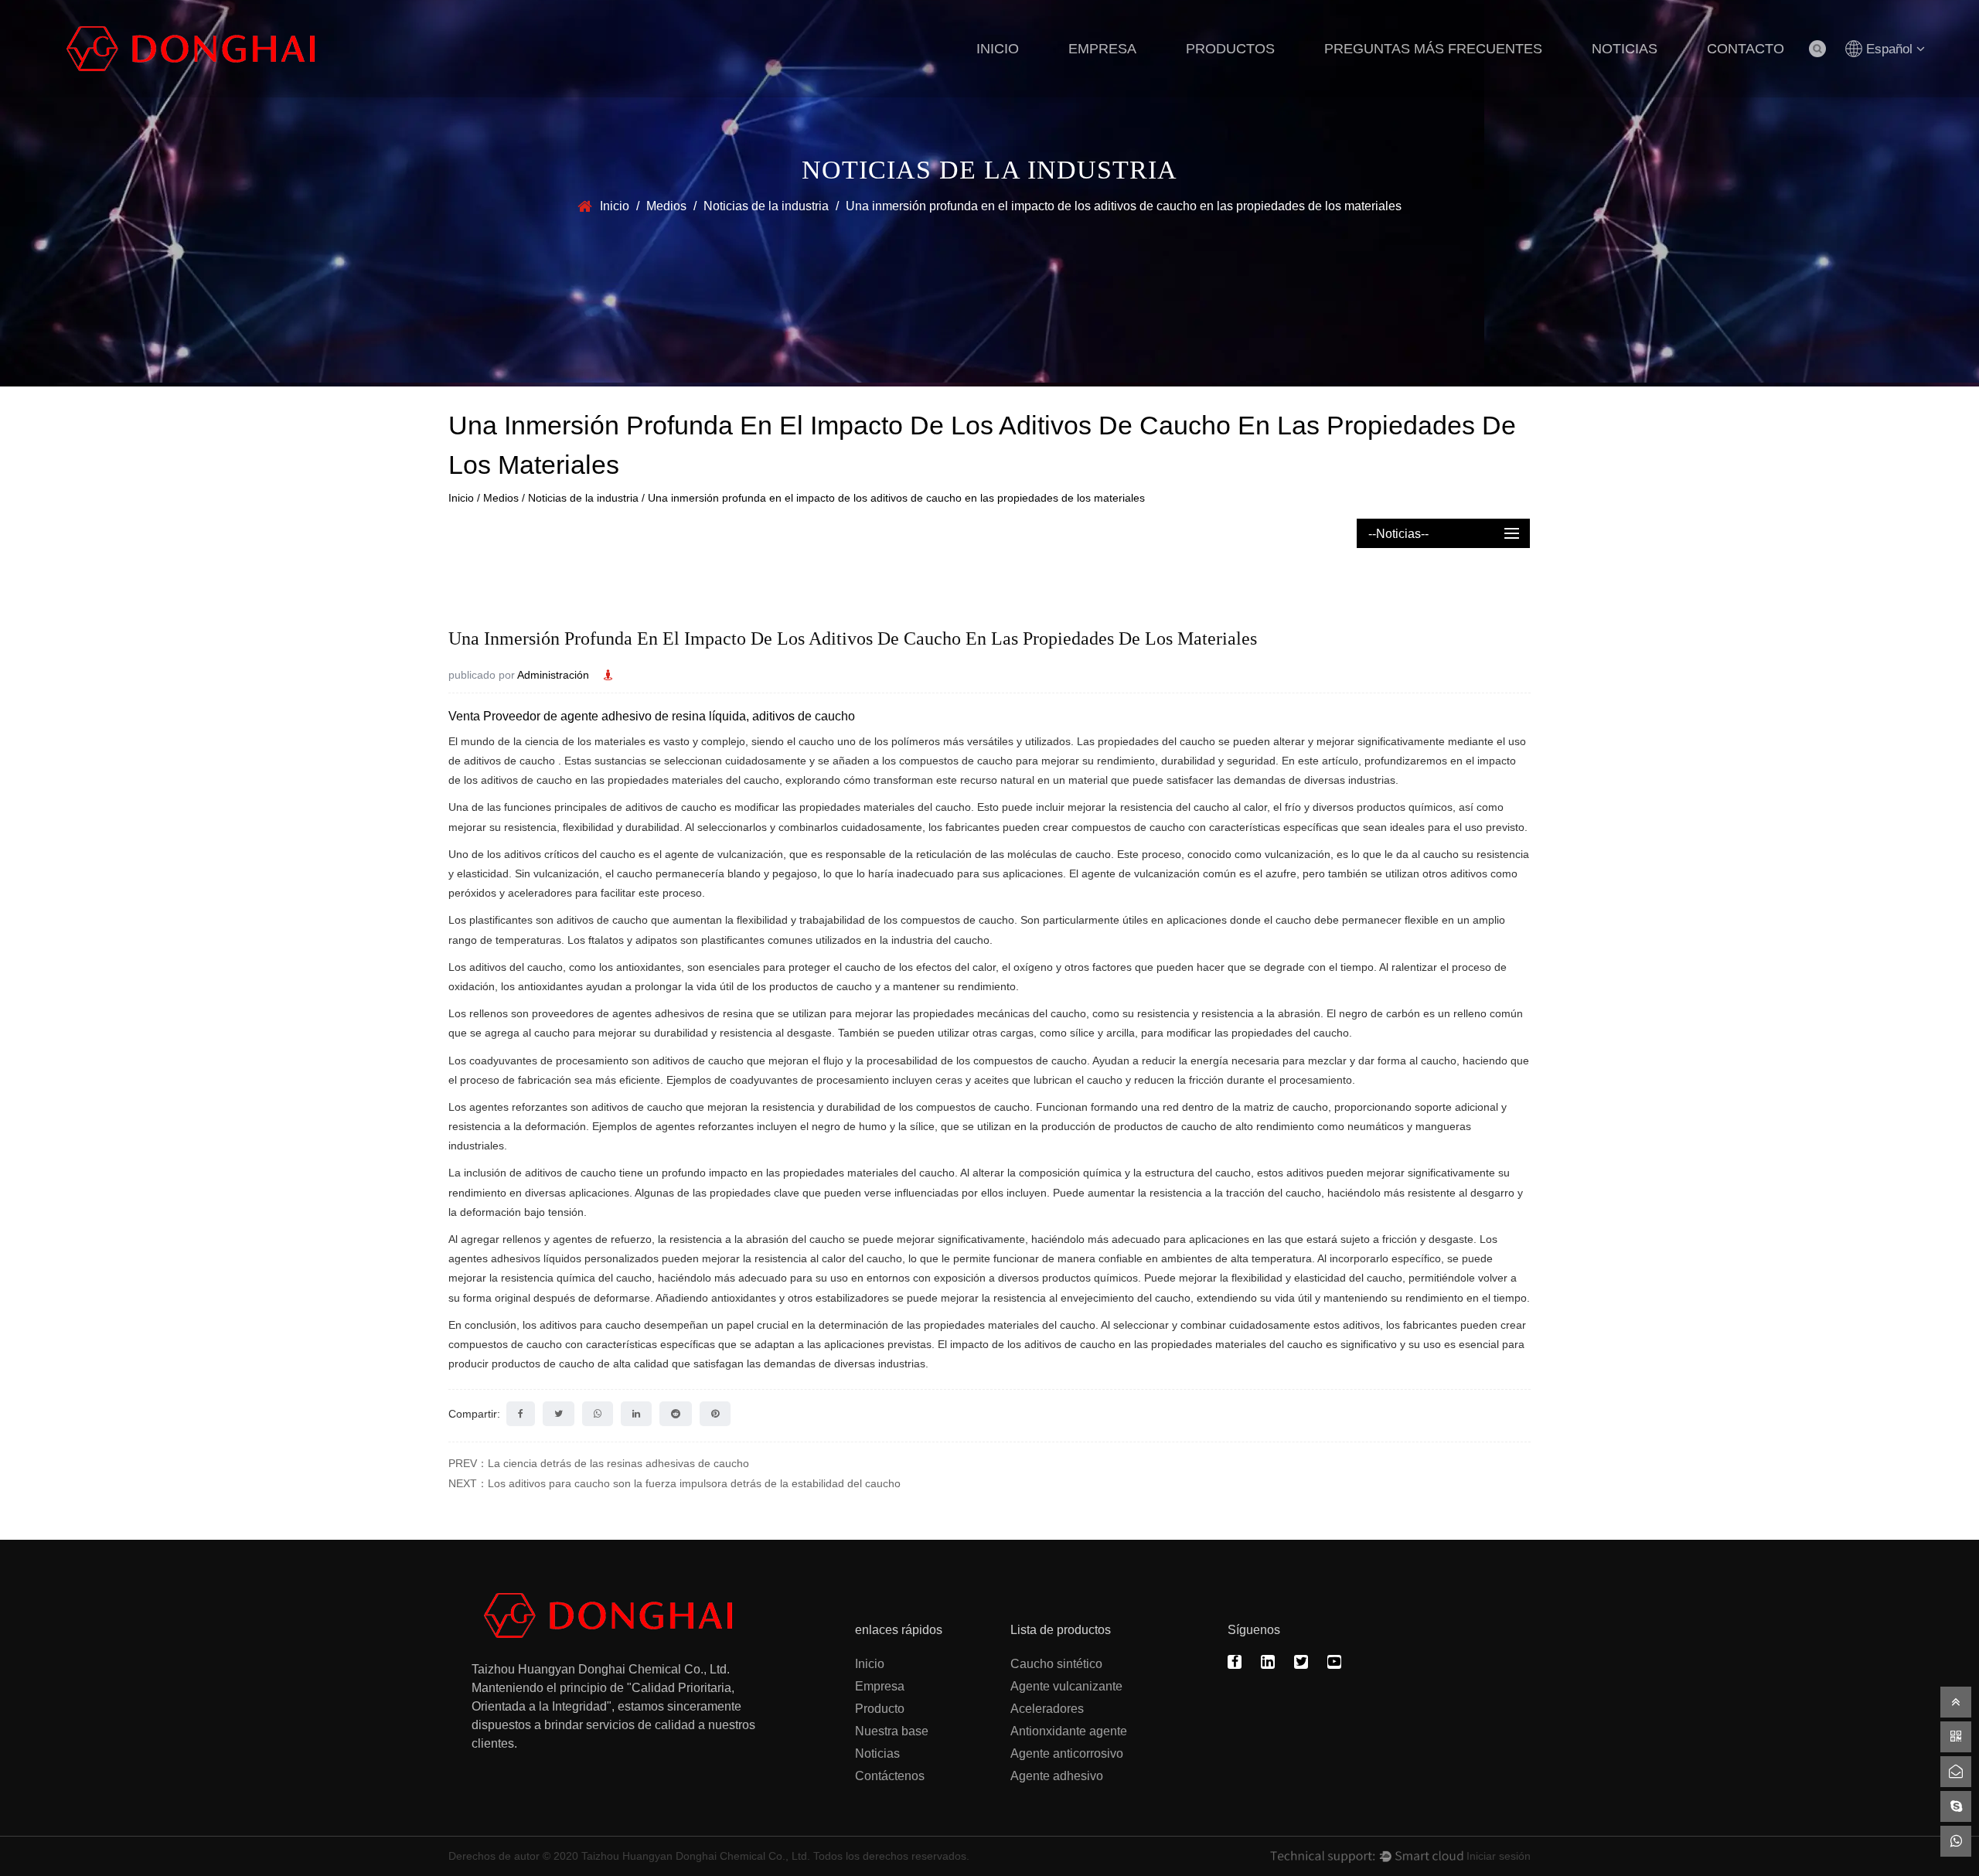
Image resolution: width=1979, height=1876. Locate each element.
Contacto (1746, 49)
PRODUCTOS (1230, 49)
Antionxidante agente (1069, 1731)
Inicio (998, 49)
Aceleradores (1047, 1709)
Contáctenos (890, 1776)
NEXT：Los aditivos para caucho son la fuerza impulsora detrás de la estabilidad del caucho (674, 1483)
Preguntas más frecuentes (1433, 49)
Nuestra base (892, 1731)
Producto (880, 1709)
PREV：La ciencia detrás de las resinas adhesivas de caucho (599, 1463)
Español (1889, 49)
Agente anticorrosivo (1067, 1753)
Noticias (1625, 49)
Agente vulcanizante (1066, 1686)
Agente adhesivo (1057, 1776)
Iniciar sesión (1499, 1856)
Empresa (1102, 49)
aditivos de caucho (511, 761)
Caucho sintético (1056, 1664)
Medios (666, 206)
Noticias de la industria (766, 206)
